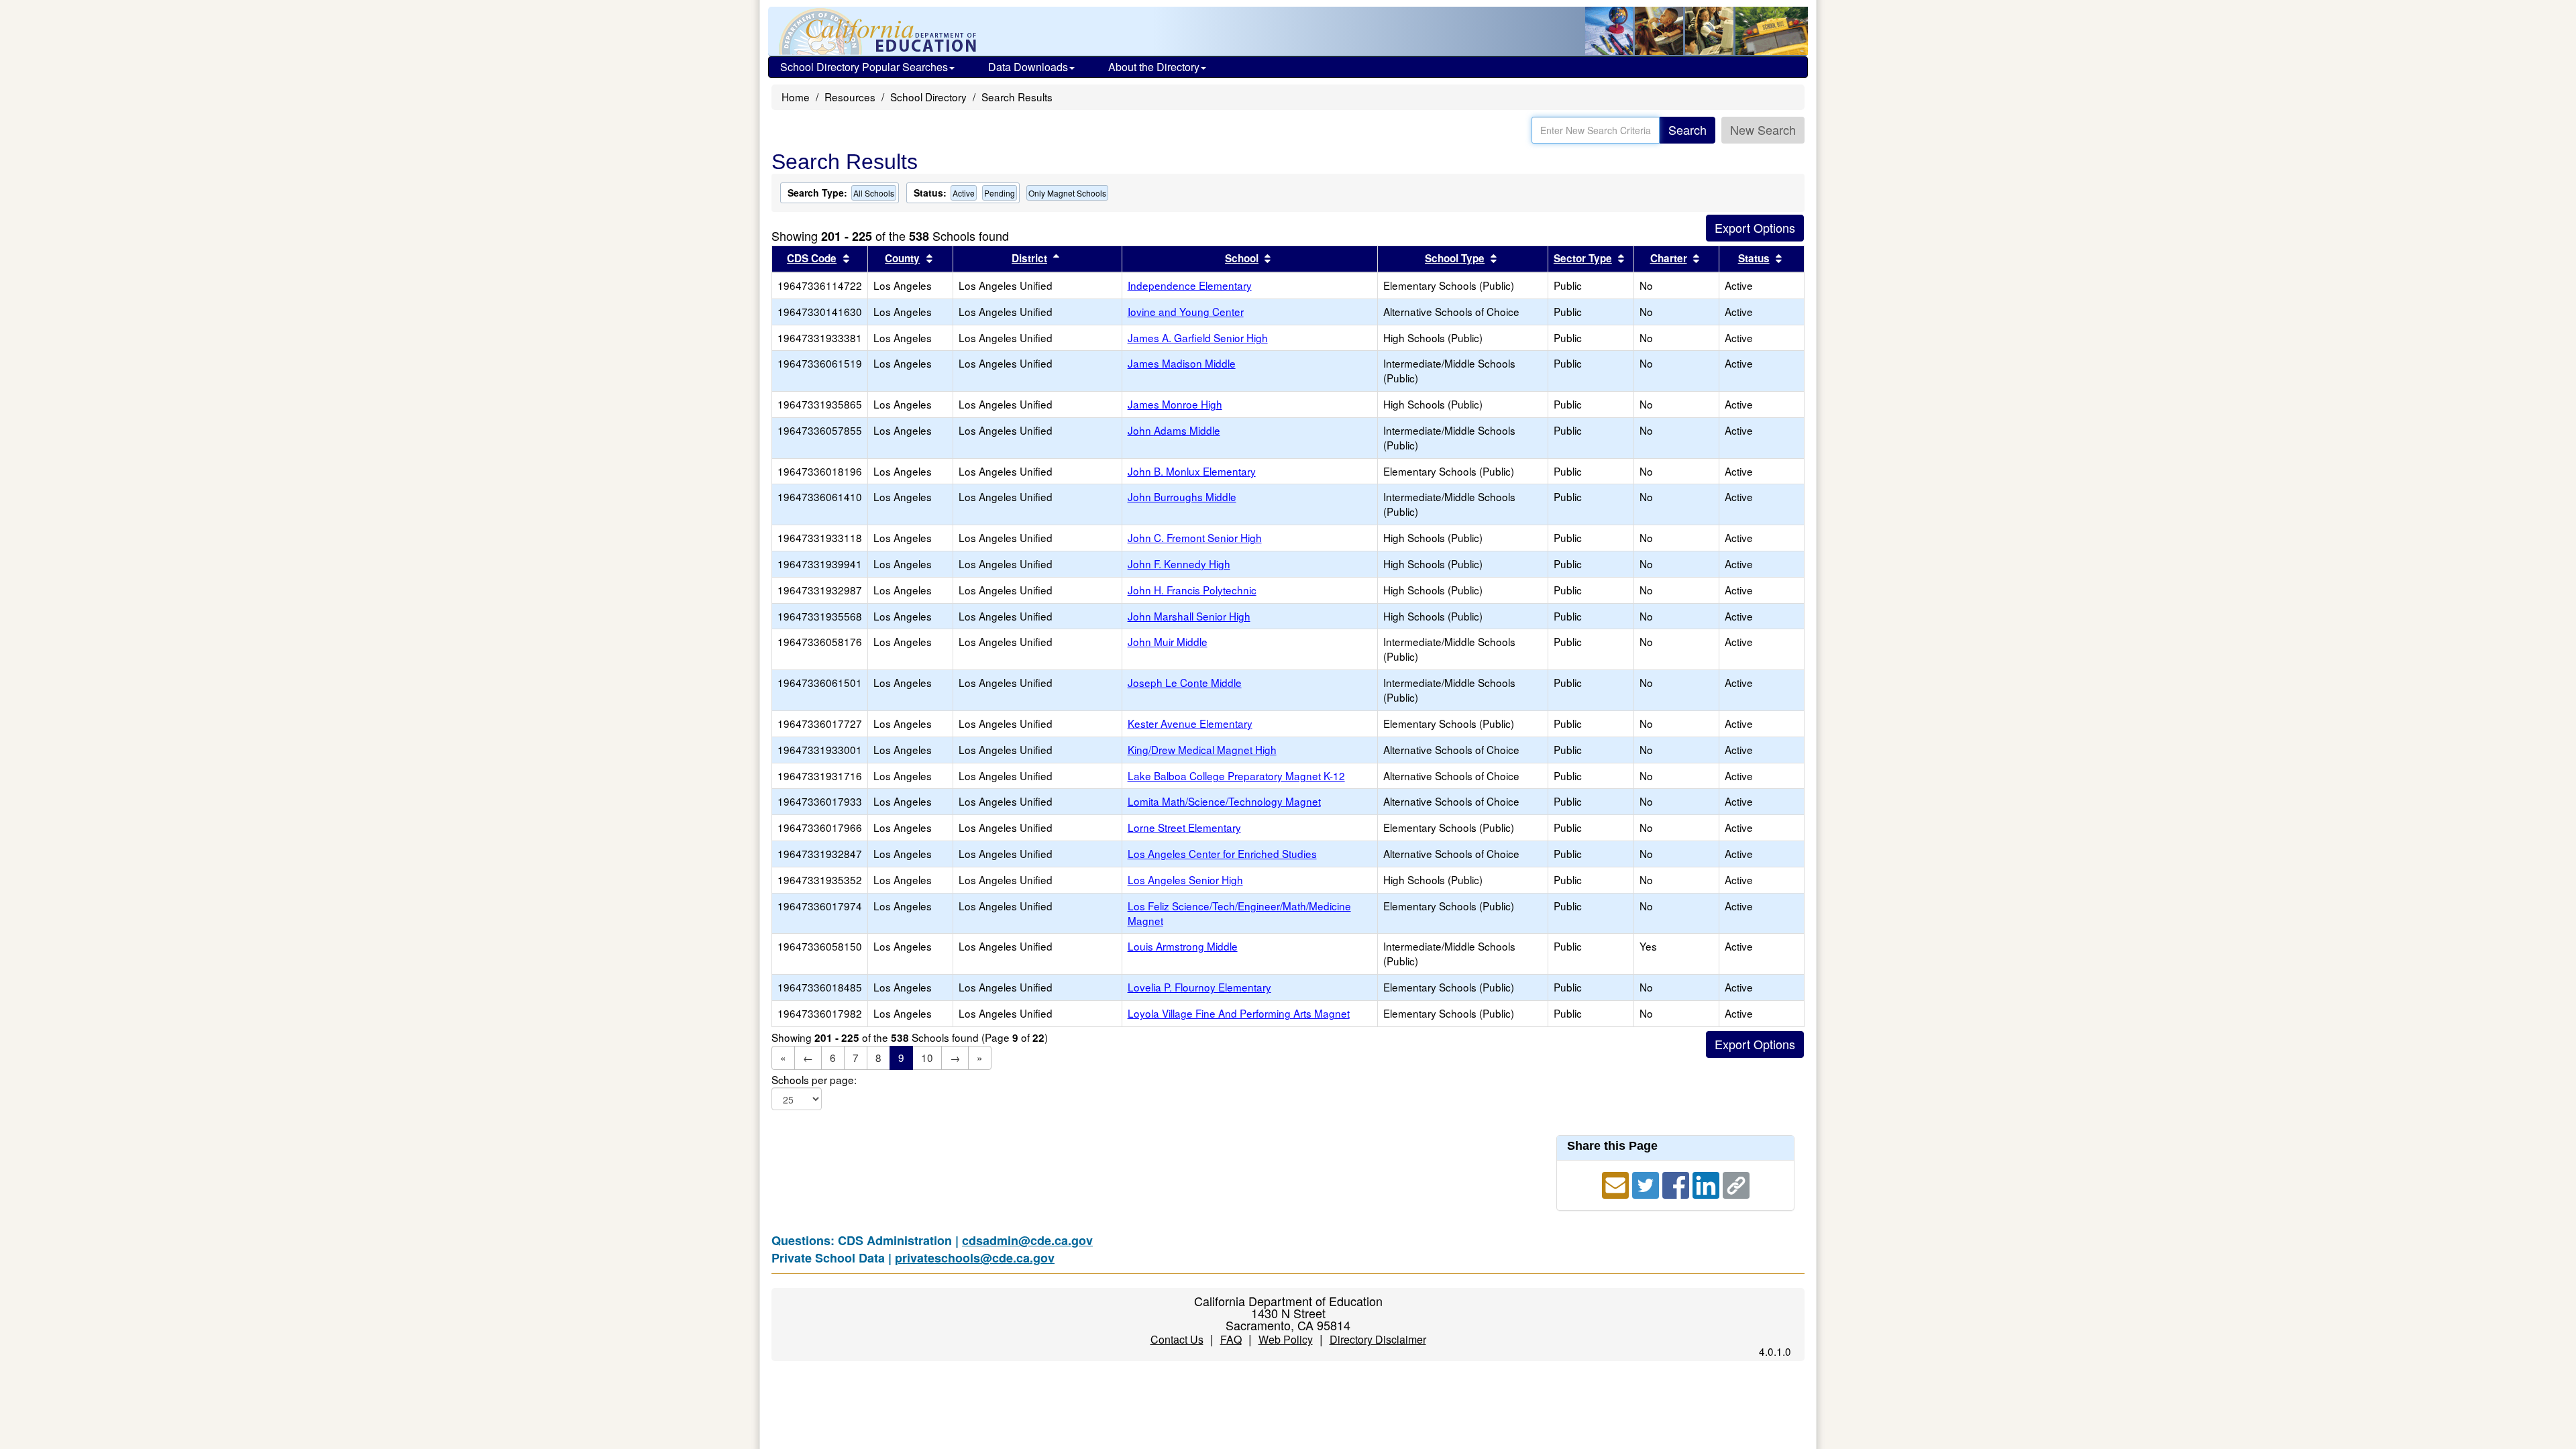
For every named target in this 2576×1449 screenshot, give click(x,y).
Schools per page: (814, 1080)
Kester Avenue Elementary (1190, 723)
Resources (850, 97)
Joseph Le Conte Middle (1185, 682)
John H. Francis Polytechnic (1192, 590)
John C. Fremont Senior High (1195, 537)
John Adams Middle (1174, 430)
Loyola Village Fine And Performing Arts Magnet (1239, 1013)
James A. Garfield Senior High (1198, 337)
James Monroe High (1175, 404)
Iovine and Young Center (1186, 311)
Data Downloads (1028, 67)
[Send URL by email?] (1617, 1183)
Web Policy (1286, 1339)
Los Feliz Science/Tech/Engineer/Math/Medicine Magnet (1239, 913)
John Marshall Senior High (1189, 616)
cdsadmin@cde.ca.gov (1027, 1240)
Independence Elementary (1190, 285)
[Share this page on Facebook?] (1677, 1183)
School (1242, 258)
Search (1687, 129)
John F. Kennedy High (1179, 563)
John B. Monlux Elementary (1192, 471)
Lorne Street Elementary (1184, 827)
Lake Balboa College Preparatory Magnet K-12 (1236, 775)
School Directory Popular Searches (864, 67)
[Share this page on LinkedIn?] (1708, 1183)
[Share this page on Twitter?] (1647, 1183)
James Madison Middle (1182, 363)
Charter (1669, 258)
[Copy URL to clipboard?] (1736, 1183)
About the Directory (1154, 67)
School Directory (928, 97)
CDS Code (812, 258)
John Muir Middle (1168, 641)
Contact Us (1177, 1339)
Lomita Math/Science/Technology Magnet (1224, 801)
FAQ (1231, 1339)
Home (796, 97)
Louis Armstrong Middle (1183, 946)
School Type (1455, 258)
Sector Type (1583, 258)
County (902, 258)
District (1029, 258)
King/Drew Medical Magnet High (1202, 749)
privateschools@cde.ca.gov (975, 1258)
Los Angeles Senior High (1185, 879)
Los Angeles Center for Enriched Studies (1222, 853)
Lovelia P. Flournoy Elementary (1199, 987)
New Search (1763, 129)
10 (927, 1057)
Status (1754, 258)
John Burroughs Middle (1182, 496)
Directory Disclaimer (1378, 1339)
